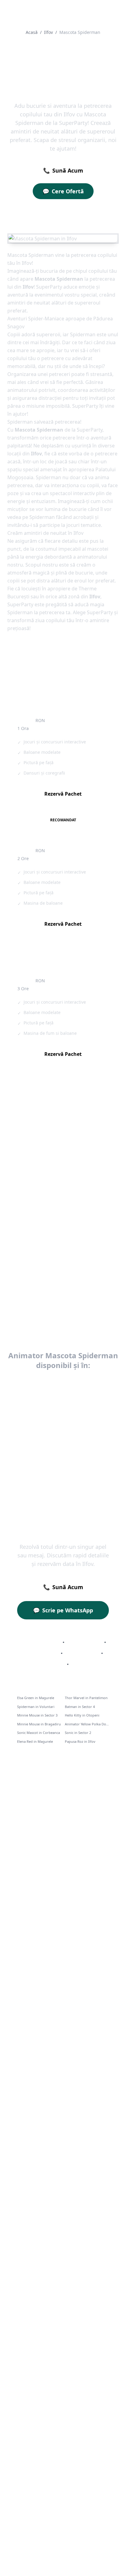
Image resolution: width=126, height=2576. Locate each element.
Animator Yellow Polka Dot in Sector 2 (87, 1724)
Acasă (32, 32)
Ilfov (48, 32)
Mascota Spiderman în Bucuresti (63, 1383)
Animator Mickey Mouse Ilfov (38, 1273)
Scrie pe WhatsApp (63, 1610)
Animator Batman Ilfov (84, 1270)
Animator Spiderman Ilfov (34, 1306)
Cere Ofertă (63, 191)
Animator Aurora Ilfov (83, 1142)
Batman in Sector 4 (80, 1707)
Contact (82, 1664)
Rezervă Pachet (63, 794)
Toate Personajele (39, 1642)
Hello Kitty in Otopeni (82, 1715)
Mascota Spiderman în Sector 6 (63, 1459)
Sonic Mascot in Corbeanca (39, 1733)
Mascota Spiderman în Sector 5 (63, 1444)
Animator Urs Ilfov (37, 1209)
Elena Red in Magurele (35, 1741)
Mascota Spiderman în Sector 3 (63, 1414)
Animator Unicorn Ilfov (84, 1209)
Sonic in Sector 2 (78, 1733)
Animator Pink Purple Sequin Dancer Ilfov (38, 1145)
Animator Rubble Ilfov (83, 1236)
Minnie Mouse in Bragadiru (39, 1724)
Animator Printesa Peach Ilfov (86, 1178)
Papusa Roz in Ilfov (80, 1741)
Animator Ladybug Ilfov (37, 1175)
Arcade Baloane (40, 1653)
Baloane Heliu (82, 1653)
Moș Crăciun (49, 1664)
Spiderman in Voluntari (36, 1707)
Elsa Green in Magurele (36, 1698)
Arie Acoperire (84, 1642)
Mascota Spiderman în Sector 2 (63, 1398)
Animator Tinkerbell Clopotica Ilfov (38, 1239)
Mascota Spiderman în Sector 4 (63, 1429)
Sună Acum (63, 170)
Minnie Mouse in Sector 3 (37, 1715)
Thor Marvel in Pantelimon (86, 1698)
